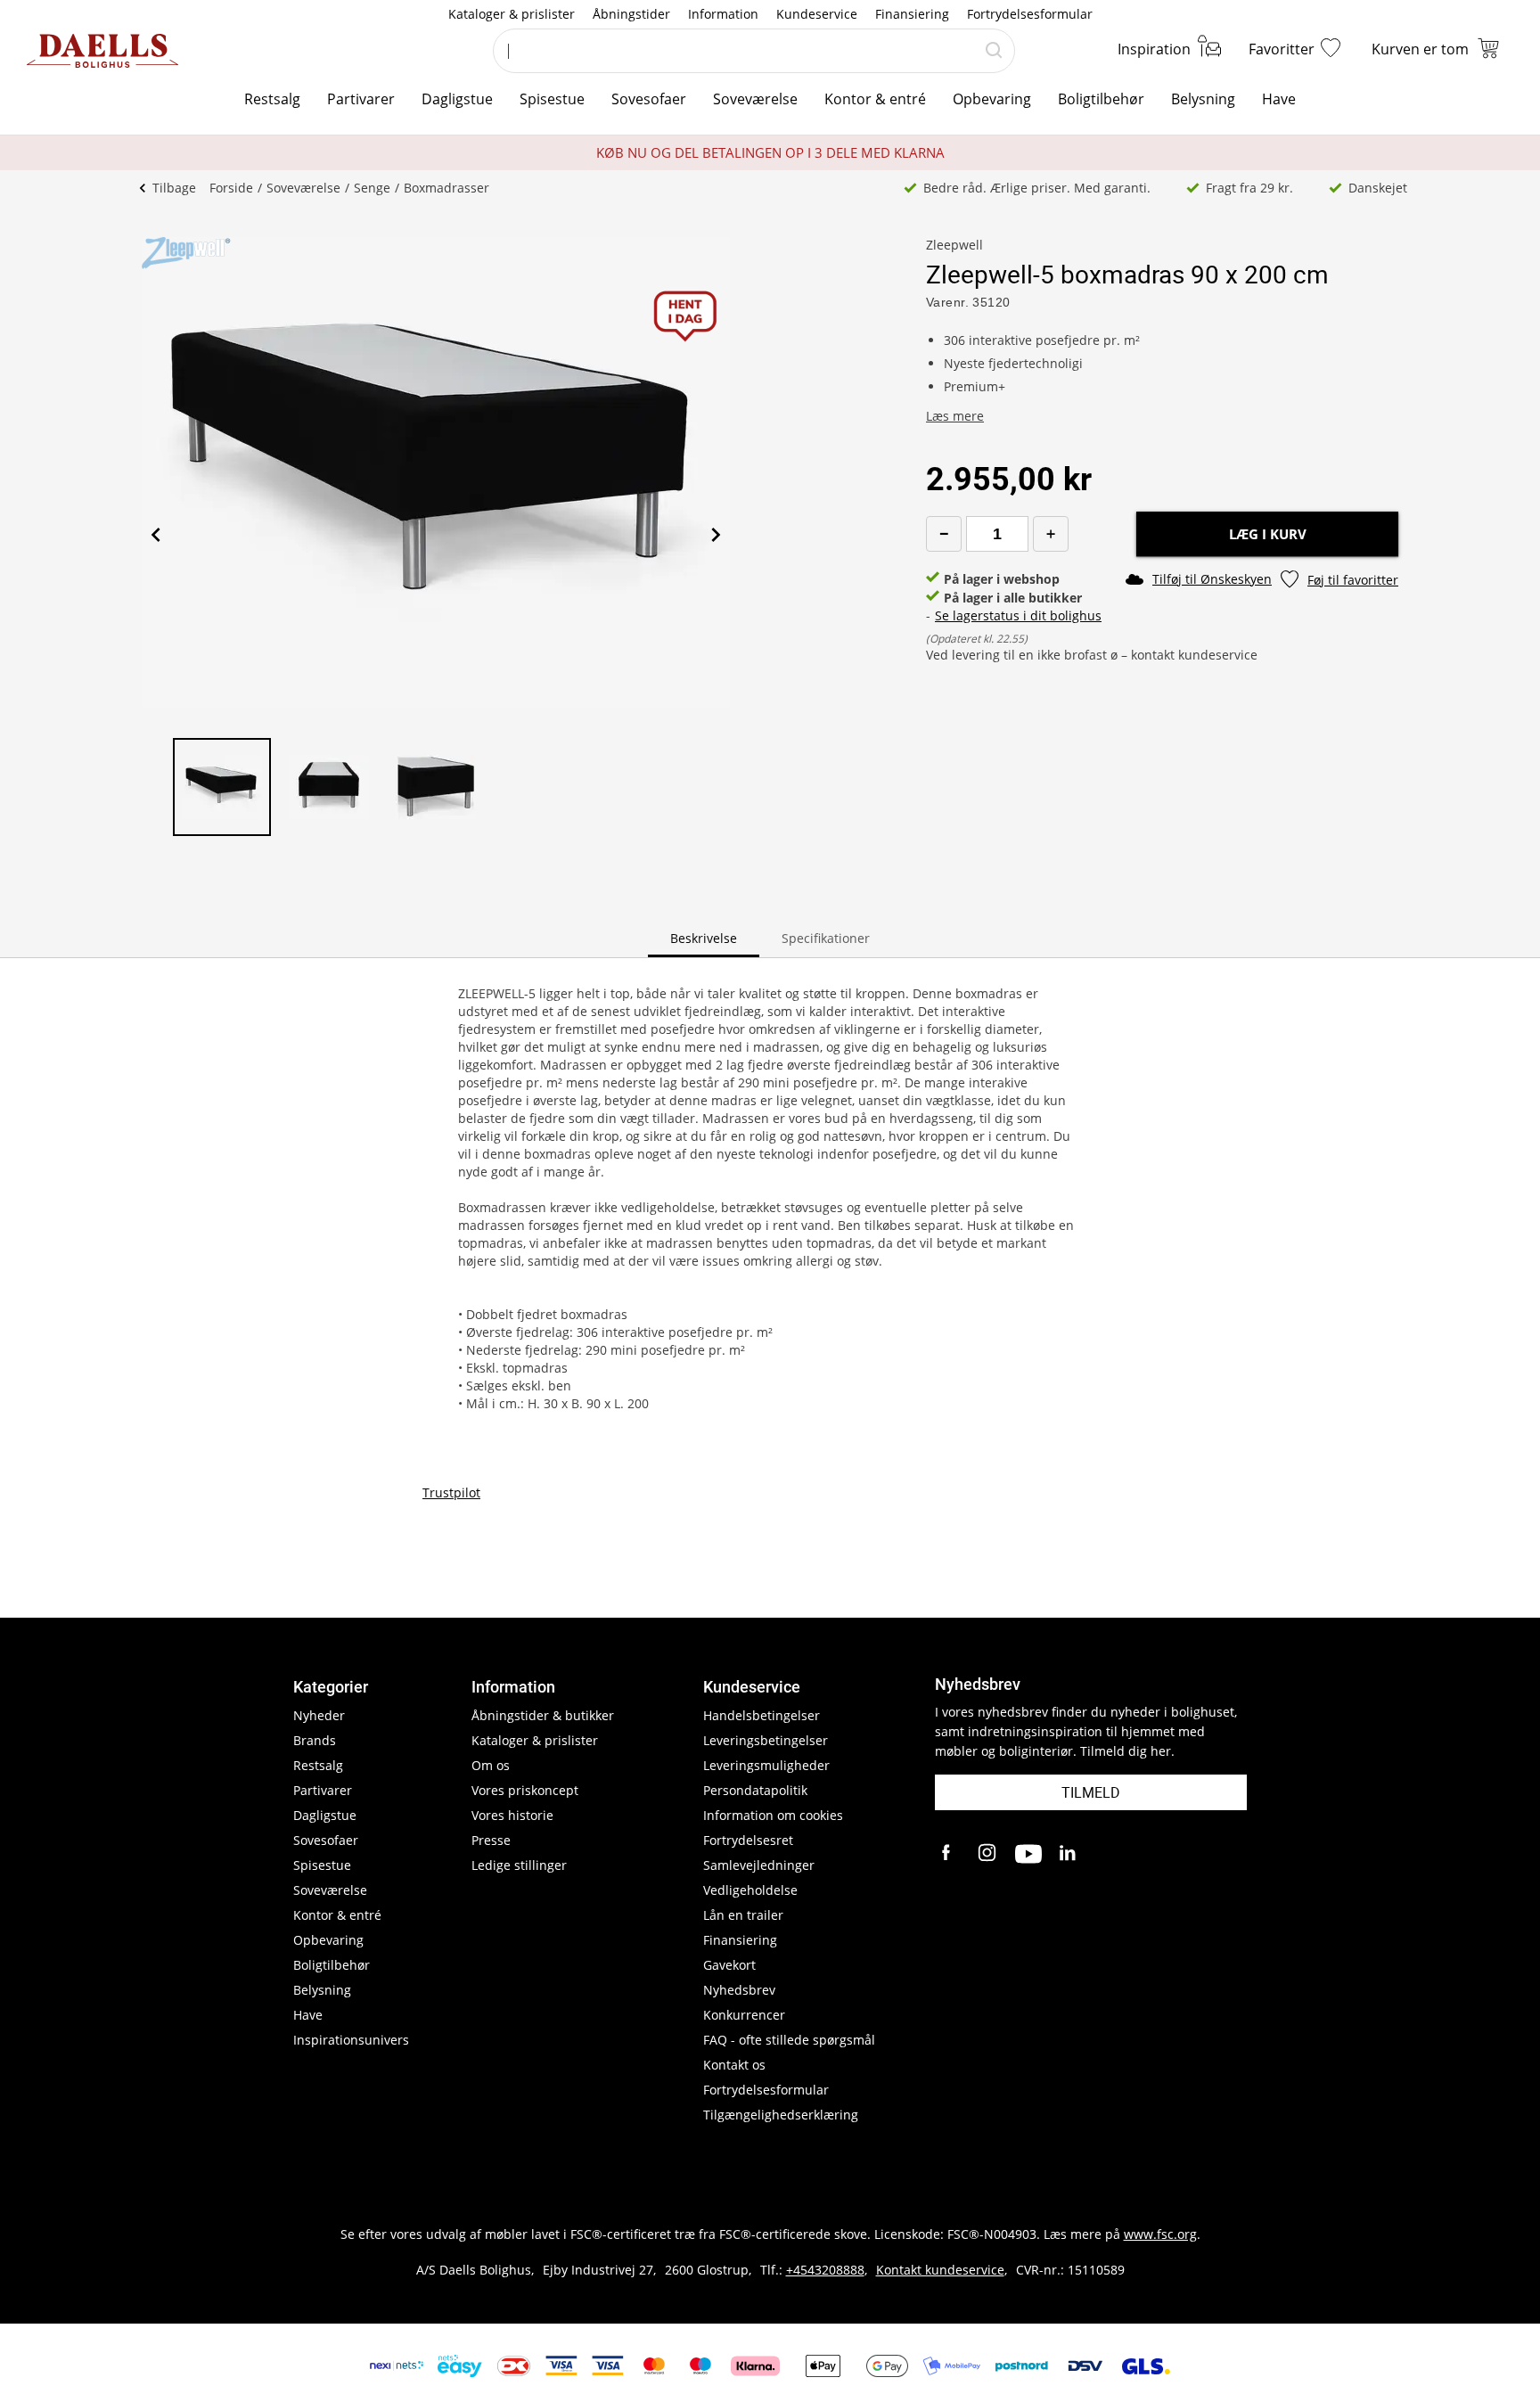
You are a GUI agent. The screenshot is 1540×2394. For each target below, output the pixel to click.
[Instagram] (988, 1854)
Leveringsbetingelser (766, 1740)
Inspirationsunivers (351, 2040)
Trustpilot (451, 1492)
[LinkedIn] (1069, 1854)
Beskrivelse (704, 938)
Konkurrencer (744, 2015)
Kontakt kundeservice (940, 2270)
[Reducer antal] (944, 534)
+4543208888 (825, 2270)
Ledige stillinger (519, 1865)
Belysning (1203, 99)
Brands (315, 1740)
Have (1279, 99)
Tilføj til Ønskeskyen (1212, 579)
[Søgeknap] (994, 51)
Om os (491, 1765)
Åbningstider (631, 14)
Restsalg (272, 99)
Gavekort (729, 1965)
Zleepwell (954, 245)
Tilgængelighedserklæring (781, 2115)
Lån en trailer (743, 1915)
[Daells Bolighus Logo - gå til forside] (102, 51)
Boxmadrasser (446, 188)
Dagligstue (457, 99)
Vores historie (512, 1815)
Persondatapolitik (755, 1790)
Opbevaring (992, 99)
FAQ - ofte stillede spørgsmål (789, 2040)
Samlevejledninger (759, 1865)
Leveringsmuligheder (766, 1765)
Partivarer (361, 99)
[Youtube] (1028, 1854)
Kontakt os (734, 2065)
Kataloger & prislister (512, 14)
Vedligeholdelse (750, 1890)
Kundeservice (817, 14)
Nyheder (319, 1715)
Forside (231, 188)
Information (723, 14)
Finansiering (912, 14)
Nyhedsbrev (739, 1990)
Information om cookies (773, 1815)
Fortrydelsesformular (1030, 14)
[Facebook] (948, 1854)
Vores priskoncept (525, 1790)
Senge (372, 188)
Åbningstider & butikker (543, 1715)
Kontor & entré (875, 99)
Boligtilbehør (1101, 99)
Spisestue (552, 99)
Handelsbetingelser (762, 1715)
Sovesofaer (649, 99)
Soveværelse (755, 99)
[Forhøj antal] (1051, 534)
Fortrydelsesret (748, 1840)
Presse (491, 1840)
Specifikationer (826, 938)
